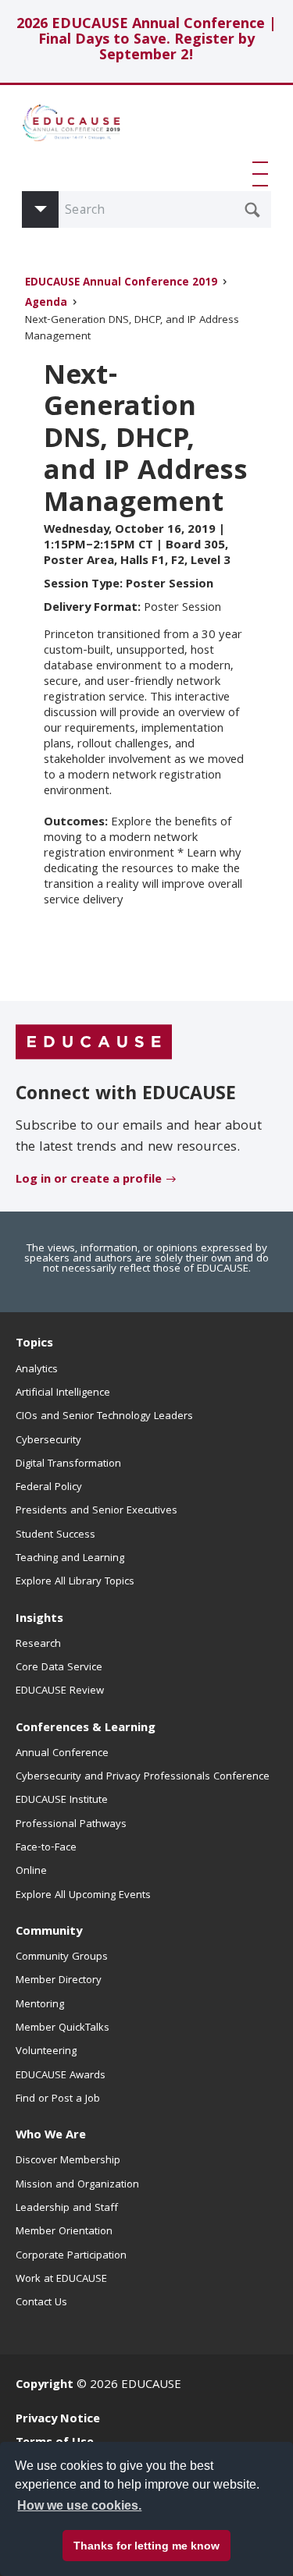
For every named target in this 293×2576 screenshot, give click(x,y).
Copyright (45, 2386)
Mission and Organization (77, 2185)
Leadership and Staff (67, 2209)
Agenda (46, 304)
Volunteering (46, 2052)
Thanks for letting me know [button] (146, 2546)
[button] (263, 174)
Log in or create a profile (89, 1180)
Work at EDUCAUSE (61, 2280)
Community (49, 1932)
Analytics (37, 1370)
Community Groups (62, 1957)
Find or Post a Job (58, 2099)
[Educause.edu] (94, 1043)
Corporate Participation (71, 2256)
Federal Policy (49, 1488)
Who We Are (51, 2136)
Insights (39, 1620)
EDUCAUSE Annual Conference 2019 (121, 284)
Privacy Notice (58, 2420)
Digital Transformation (68, 1464)
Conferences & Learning (86, 1729)
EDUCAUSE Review (60, 1691)
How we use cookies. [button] (79, 2505)
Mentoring (40, 2005)
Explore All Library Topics (75, 1582)
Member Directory (59, 1981)
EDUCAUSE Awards (61, 2076)
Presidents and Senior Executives (96, 1511)
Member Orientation (64, 2232)
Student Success (55, 1535)
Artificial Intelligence (63, 1393)
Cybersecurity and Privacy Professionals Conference (143, 1777)
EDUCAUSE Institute (62, 1801)
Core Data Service (59, 1668)
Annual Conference (62, 1754)
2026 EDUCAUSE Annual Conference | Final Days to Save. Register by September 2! (146, 41)
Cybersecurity (48, 1441)
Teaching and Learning (70, 1559)
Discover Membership (68, 2161)
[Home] (84, 129)
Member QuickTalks (63, 2028)
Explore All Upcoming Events (83, 1896)
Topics (34, 1344)
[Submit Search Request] (252, 210)
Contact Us (41, 2303)
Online (31, 1872)
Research (38, 1645)
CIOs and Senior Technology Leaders (104, 1417)
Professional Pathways (71, 1825)
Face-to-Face (46, 1848)
